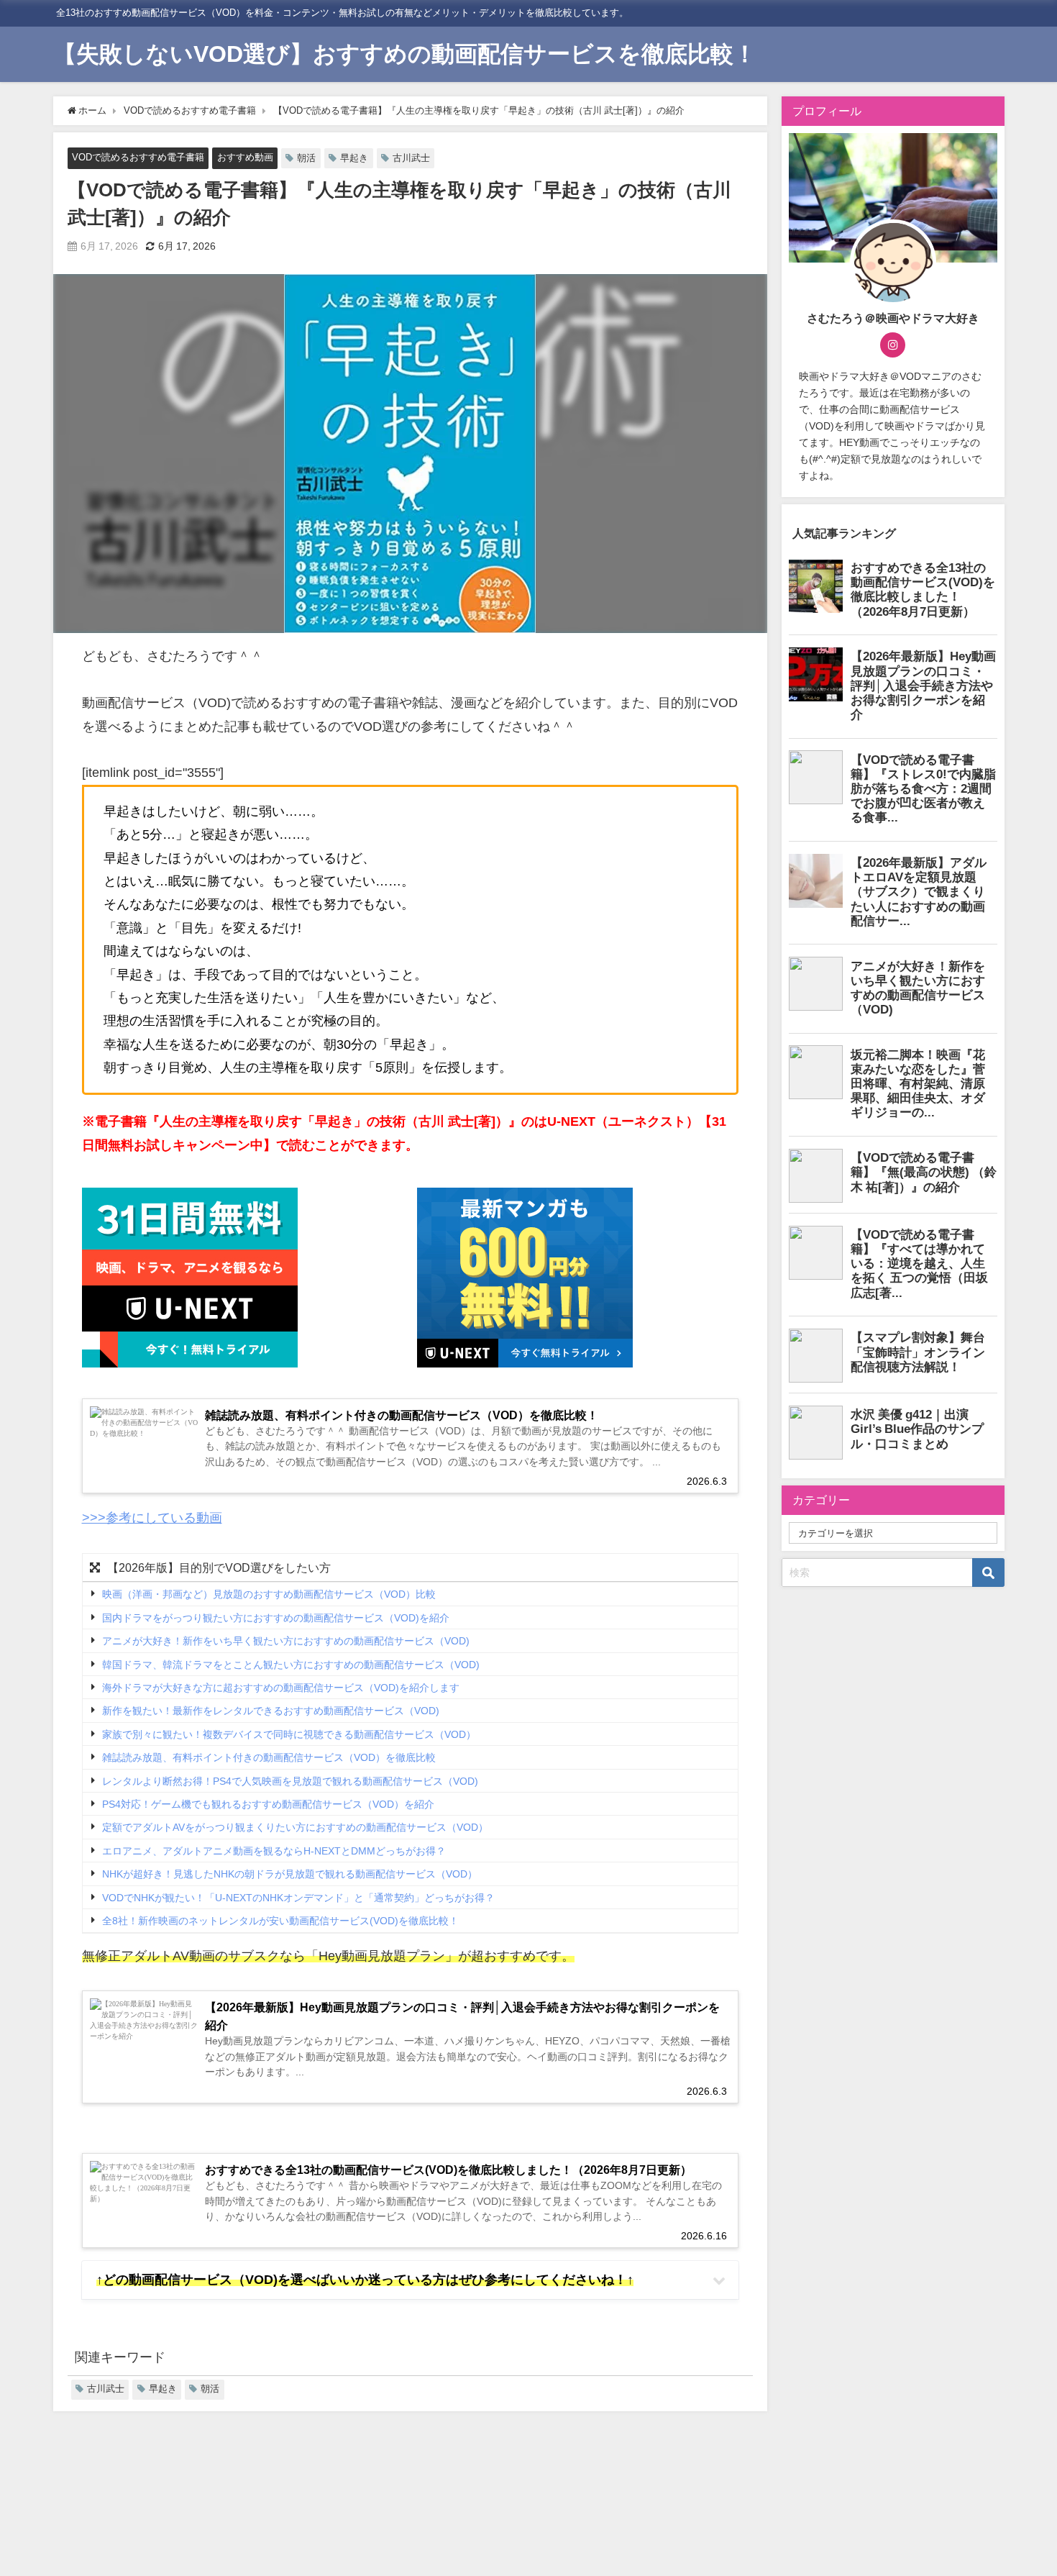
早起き (354, 158)
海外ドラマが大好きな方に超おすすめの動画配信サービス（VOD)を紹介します (281, 1688)
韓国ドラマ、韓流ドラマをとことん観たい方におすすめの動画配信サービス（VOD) (291, 1665)
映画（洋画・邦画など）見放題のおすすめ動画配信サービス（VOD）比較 (269, 1595)
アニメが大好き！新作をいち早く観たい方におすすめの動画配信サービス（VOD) (286, 1641)
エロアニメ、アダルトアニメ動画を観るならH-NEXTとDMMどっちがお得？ (274, 1851)
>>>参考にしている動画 (152, 1518)
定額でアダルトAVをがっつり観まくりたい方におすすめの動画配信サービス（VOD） (295, 1828)
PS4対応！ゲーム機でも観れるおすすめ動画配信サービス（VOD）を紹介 (268, 1804)
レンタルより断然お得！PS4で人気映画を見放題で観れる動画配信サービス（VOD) (290, 1781)
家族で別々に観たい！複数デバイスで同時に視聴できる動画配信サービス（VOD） (289, 1734)
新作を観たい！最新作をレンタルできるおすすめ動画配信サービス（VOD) (271, 1711)
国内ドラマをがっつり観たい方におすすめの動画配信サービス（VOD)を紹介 (276, 1618)
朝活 (306, 158)
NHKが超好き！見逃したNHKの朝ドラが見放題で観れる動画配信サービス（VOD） (290, 1875)
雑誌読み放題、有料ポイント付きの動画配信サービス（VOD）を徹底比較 (269, 1758)
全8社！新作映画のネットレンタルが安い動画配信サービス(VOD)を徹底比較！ (280, 1921)
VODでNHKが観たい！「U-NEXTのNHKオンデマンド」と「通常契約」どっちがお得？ (298, 1898)
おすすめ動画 (245, 157)
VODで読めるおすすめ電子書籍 (138, 157)
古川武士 (411, 158)
